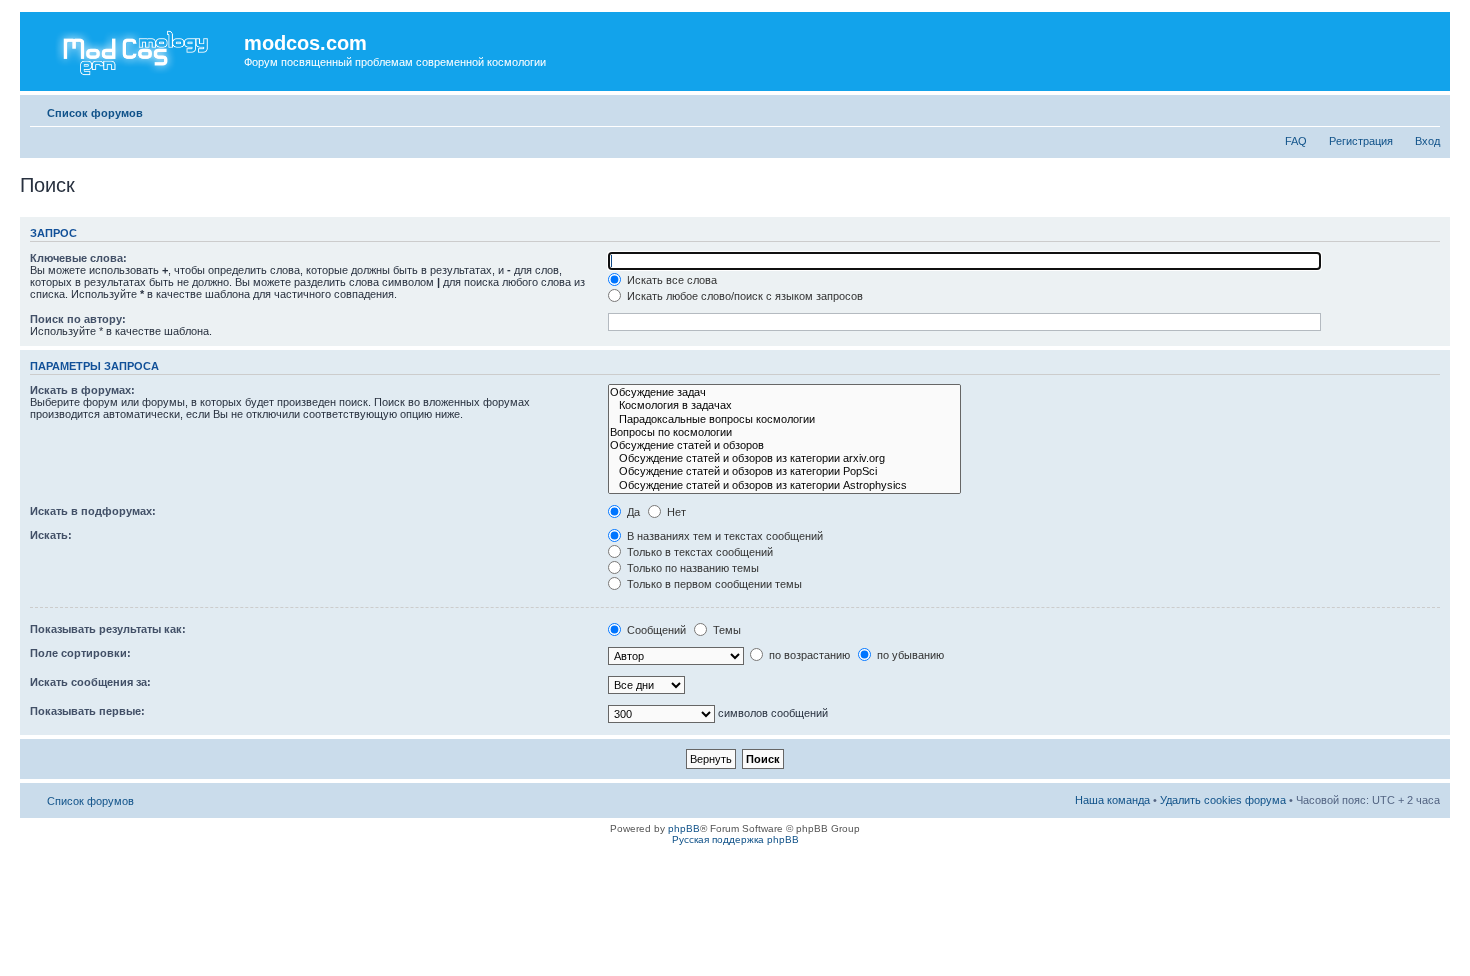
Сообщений (655, 630)
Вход (1427, 141)
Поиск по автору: (78, 319)
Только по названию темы (691, 568)
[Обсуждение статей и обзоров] (784, 445)
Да (632, 512)
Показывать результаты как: (108, 629)
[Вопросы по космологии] (784, 432)
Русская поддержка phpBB (735, 839)
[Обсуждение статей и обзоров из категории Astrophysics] (784, 485)
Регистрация (1361, 141)
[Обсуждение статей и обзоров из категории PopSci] (784, 471)
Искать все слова (670, 280)
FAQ (1296, 141)
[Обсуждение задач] (784, 392)
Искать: (51, 535)
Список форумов (95, 113)
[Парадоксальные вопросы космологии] (784, 419)
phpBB (684, 828)
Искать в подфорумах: (93, 511)
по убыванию (909, 655)
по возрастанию (808, 655)
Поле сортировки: (80, 653)
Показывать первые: (87, 711)
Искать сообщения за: (90, 682)
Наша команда (1112, 800)
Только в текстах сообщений (698, 552)
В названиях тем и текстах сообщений (723, 536)
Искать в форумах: (82, 390)
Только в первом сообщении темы (713, 584)
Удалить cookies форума (1223, 800)
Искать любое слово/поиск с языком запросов (743, 296)
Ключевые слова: (78, 258)
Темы (725, 630)
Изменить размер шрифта (1425, 109)
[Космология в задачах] (784, 405)
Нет (675, 512)
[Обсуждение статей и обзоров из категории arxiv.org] (784, 458)
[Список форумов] (134, 49)
